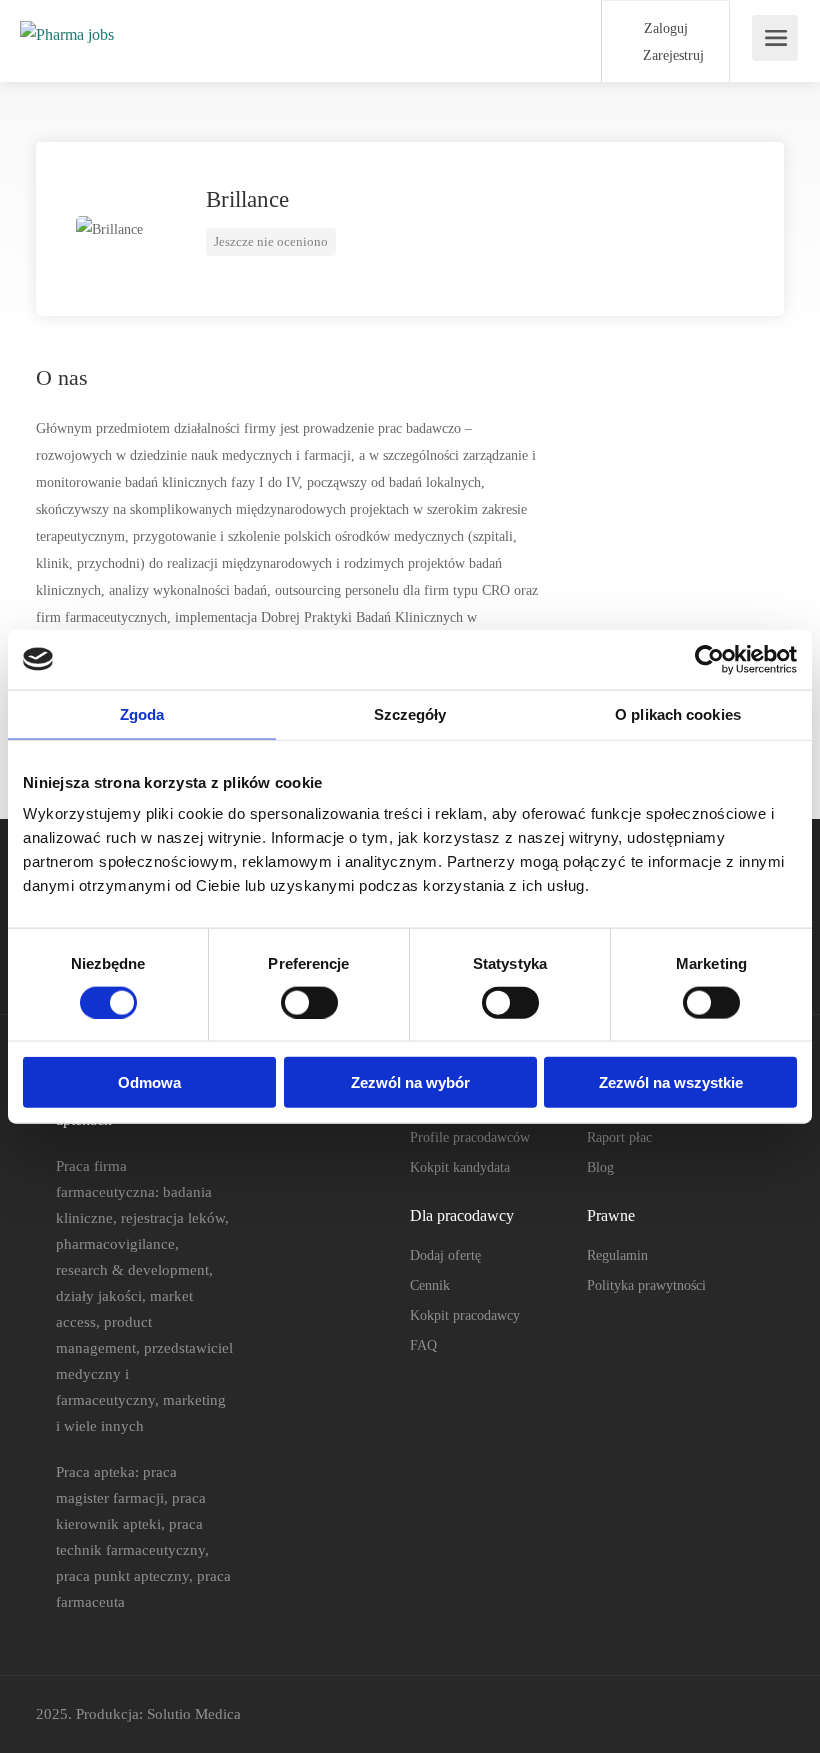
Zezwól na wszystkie (671, 1082)
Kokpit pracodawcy (465, 1315)
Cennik (430, 1285)
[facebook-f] (705, 1714)
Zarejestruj (671, 55)
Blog (600, 1167)
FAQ (423, 1345)
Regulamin (617, 1255)
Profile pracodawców (470, 1137)
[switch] (309, 1002)
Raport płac (619, 1137)
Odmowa (149, 1082)
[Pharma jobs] (67, 13)
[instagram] (771, 1714)
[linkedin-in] (738, 1714)
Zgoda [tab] (142, 713)
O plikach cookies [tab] (678, 713)
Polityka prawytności (646, 1285)
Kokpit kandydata (460, 1167)
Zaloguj (664, 28)
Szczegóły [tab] (410, 713)
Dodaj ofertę (445, 1255)
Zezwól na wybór (410, 1082)
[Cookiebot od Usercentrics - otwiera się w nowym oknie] (709, 659)
